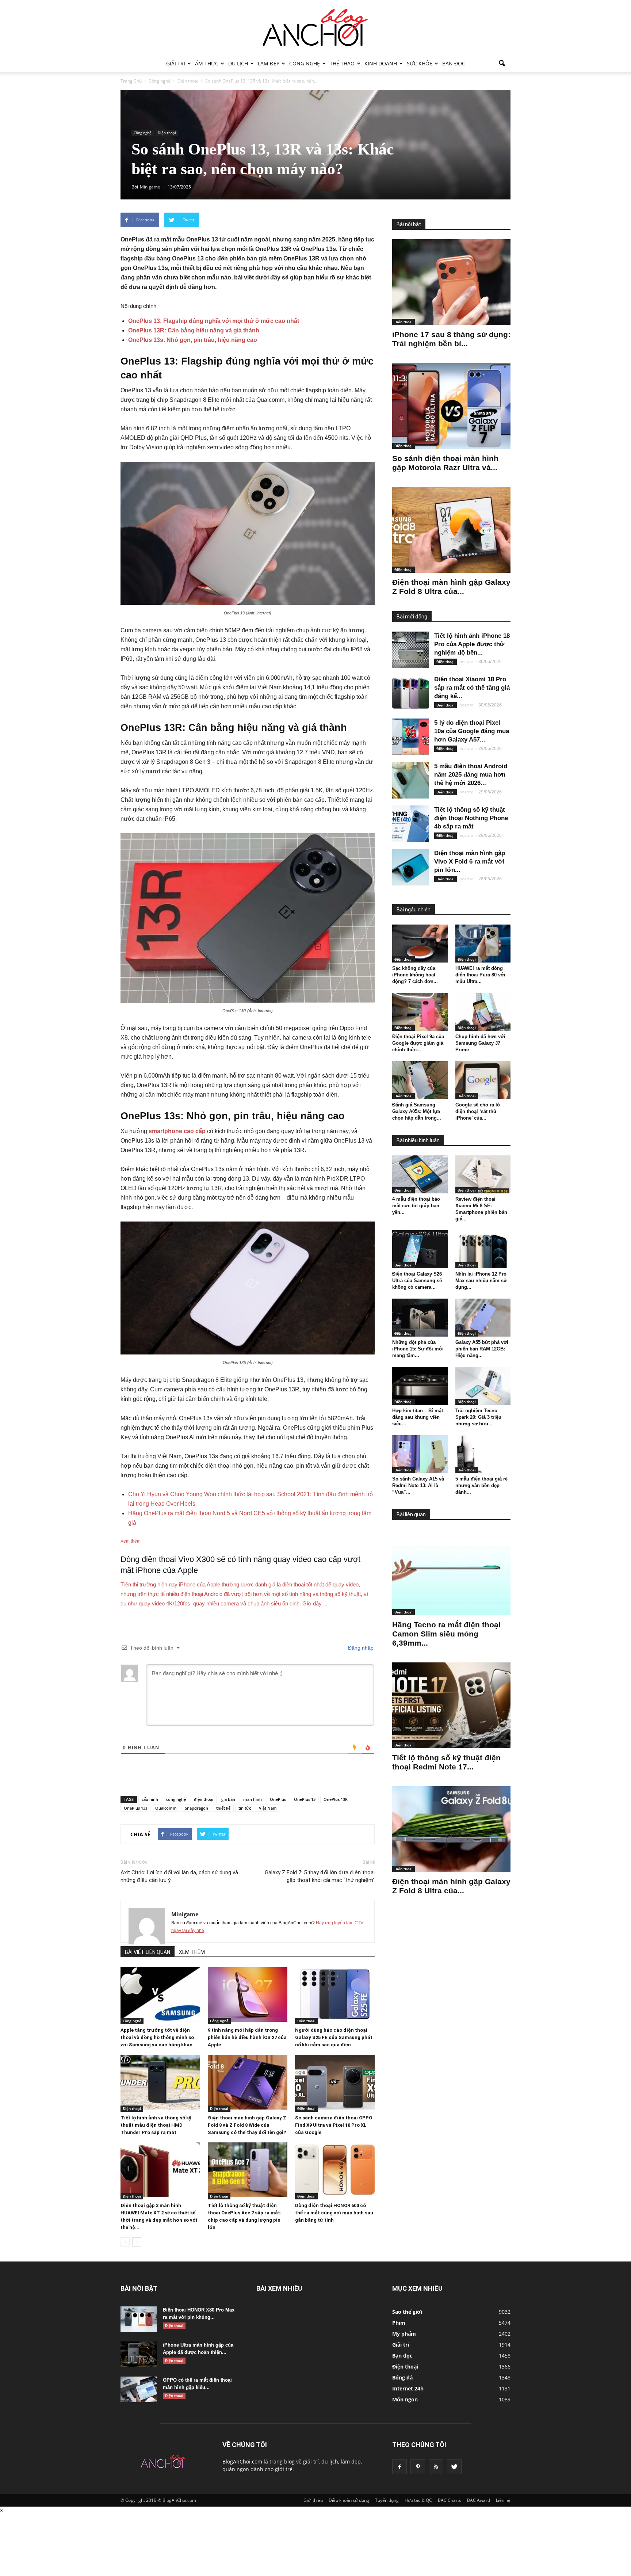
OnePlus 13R (336, 1799)
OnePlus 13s (135, 1808)
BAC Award (479, 2500)
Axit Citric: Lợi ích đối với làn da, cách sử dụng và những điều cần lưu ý (179, 1876)
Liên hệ (503, 2500)
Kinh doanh (381, 63)
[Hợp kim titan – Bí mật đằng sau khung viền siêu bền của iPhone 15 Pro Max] (420, 1386)
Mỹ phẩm (404, 2334)
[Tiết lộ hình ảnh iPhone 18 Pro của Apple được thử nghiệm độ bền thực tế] (410, 650)
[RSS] (436, 2467)
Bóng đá (402, 2377)
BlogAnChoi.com (242, 2461)
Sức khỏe (420, 63)
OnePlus (278, 1799)
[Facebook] (399, 2467)
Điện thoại (167, 133)
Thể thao (342, 63)
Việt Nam (268, 1808)
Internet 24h (408, 2388)
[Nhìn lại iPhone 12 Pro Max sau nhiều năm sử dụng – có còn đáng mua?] (483, 1249)
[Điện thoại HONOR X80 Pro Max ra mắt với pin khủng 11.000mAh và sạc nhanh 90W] (139, 2319)
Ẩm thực (207, 63)
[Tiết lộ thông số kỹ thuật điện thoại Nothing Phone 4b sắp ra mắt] (410, 824)
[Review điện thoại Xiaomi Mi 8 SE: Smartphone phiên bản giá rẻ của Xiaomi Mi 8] (483, 1174)
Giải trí (176, 63)
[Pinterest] (418, 2467)
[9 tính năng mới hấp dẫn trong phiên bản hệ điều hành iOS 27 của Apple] (248, 1994)
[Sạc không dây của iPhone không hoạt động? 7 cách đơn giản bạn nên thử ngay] (420, 944)
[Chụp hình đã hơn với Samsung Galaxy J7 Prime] (483, 1012)
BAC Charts (450, 2500)
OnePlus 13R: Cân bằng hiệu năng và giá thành (194, 330)
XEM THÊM (192, 1952)
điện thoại (204, 1799)
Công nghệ (305, 63)
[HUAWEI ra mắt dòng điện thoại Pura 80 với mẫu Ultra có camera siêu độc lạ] (483, 944)
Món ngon (405, 2399)
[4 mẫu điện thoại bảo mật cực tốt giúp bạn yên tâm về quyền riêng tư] (420, 1174)
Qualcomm (166, 1808)
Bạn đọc (454, 63)
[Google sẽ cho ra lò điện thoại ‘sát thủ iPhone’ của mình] (483, 1080)
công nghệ (176, 1799)
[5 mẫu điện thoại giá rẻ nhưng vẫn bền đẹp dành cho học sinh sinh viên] (483, 1454)
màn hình (253, 1799)
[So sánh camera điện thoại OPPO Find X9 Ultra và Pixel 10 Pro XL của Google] (335, 2082)
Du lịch (238, 63)
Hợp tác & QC (418, 2500)
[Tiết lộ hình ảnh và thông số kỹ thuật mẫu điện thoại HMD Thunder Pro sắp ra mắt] (160, 2082)
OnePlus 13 (305, 1799)
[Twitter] (454, 2467)
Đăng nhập (360, 1648)
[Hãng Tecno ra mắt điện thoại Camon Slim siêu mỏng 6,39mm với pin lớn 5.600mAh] (451, 1572)
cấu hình (150, 1799)
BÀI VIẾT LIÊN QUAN (148, 1952)
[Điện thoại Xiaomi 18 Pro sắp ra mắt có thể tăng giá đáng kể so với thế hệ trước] (410, 693)
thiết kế (223, 1808)
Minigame (185, 1914)
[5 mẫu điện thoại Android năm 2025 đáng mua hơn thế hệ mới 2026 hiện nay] (410, 780)
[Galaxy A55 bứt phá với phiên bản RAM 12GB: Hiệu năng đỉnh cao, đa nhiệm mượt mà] (483, 1318)
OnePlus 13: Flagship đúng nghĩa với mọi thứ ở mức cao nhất (214, 321)
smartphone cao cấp (177, 1131)
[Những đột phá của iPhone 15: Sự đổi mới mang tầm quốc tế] (420, 1318)
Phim (399, 2323)
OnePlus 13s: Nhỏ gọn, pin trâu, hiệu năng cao (193, 340)
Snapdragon (196, 1808)
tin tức (245, 1808)
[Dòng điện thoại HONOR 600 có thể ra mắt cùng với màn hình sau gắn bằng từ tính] (335, 2170)
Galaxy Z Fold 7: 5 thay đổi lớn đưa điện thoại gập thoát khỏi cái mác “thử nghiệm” (320, 1876)
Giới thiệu (313, 2500)
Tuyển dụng (387, 2500)
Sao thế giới (407, 2312)
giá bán (228, 1799)
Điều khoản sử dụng (349, 2500)
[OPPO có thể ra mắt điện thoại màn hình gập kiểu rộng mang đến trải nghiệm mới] (139, 2389)
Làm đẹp (269, 63)
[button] (502, 64)
